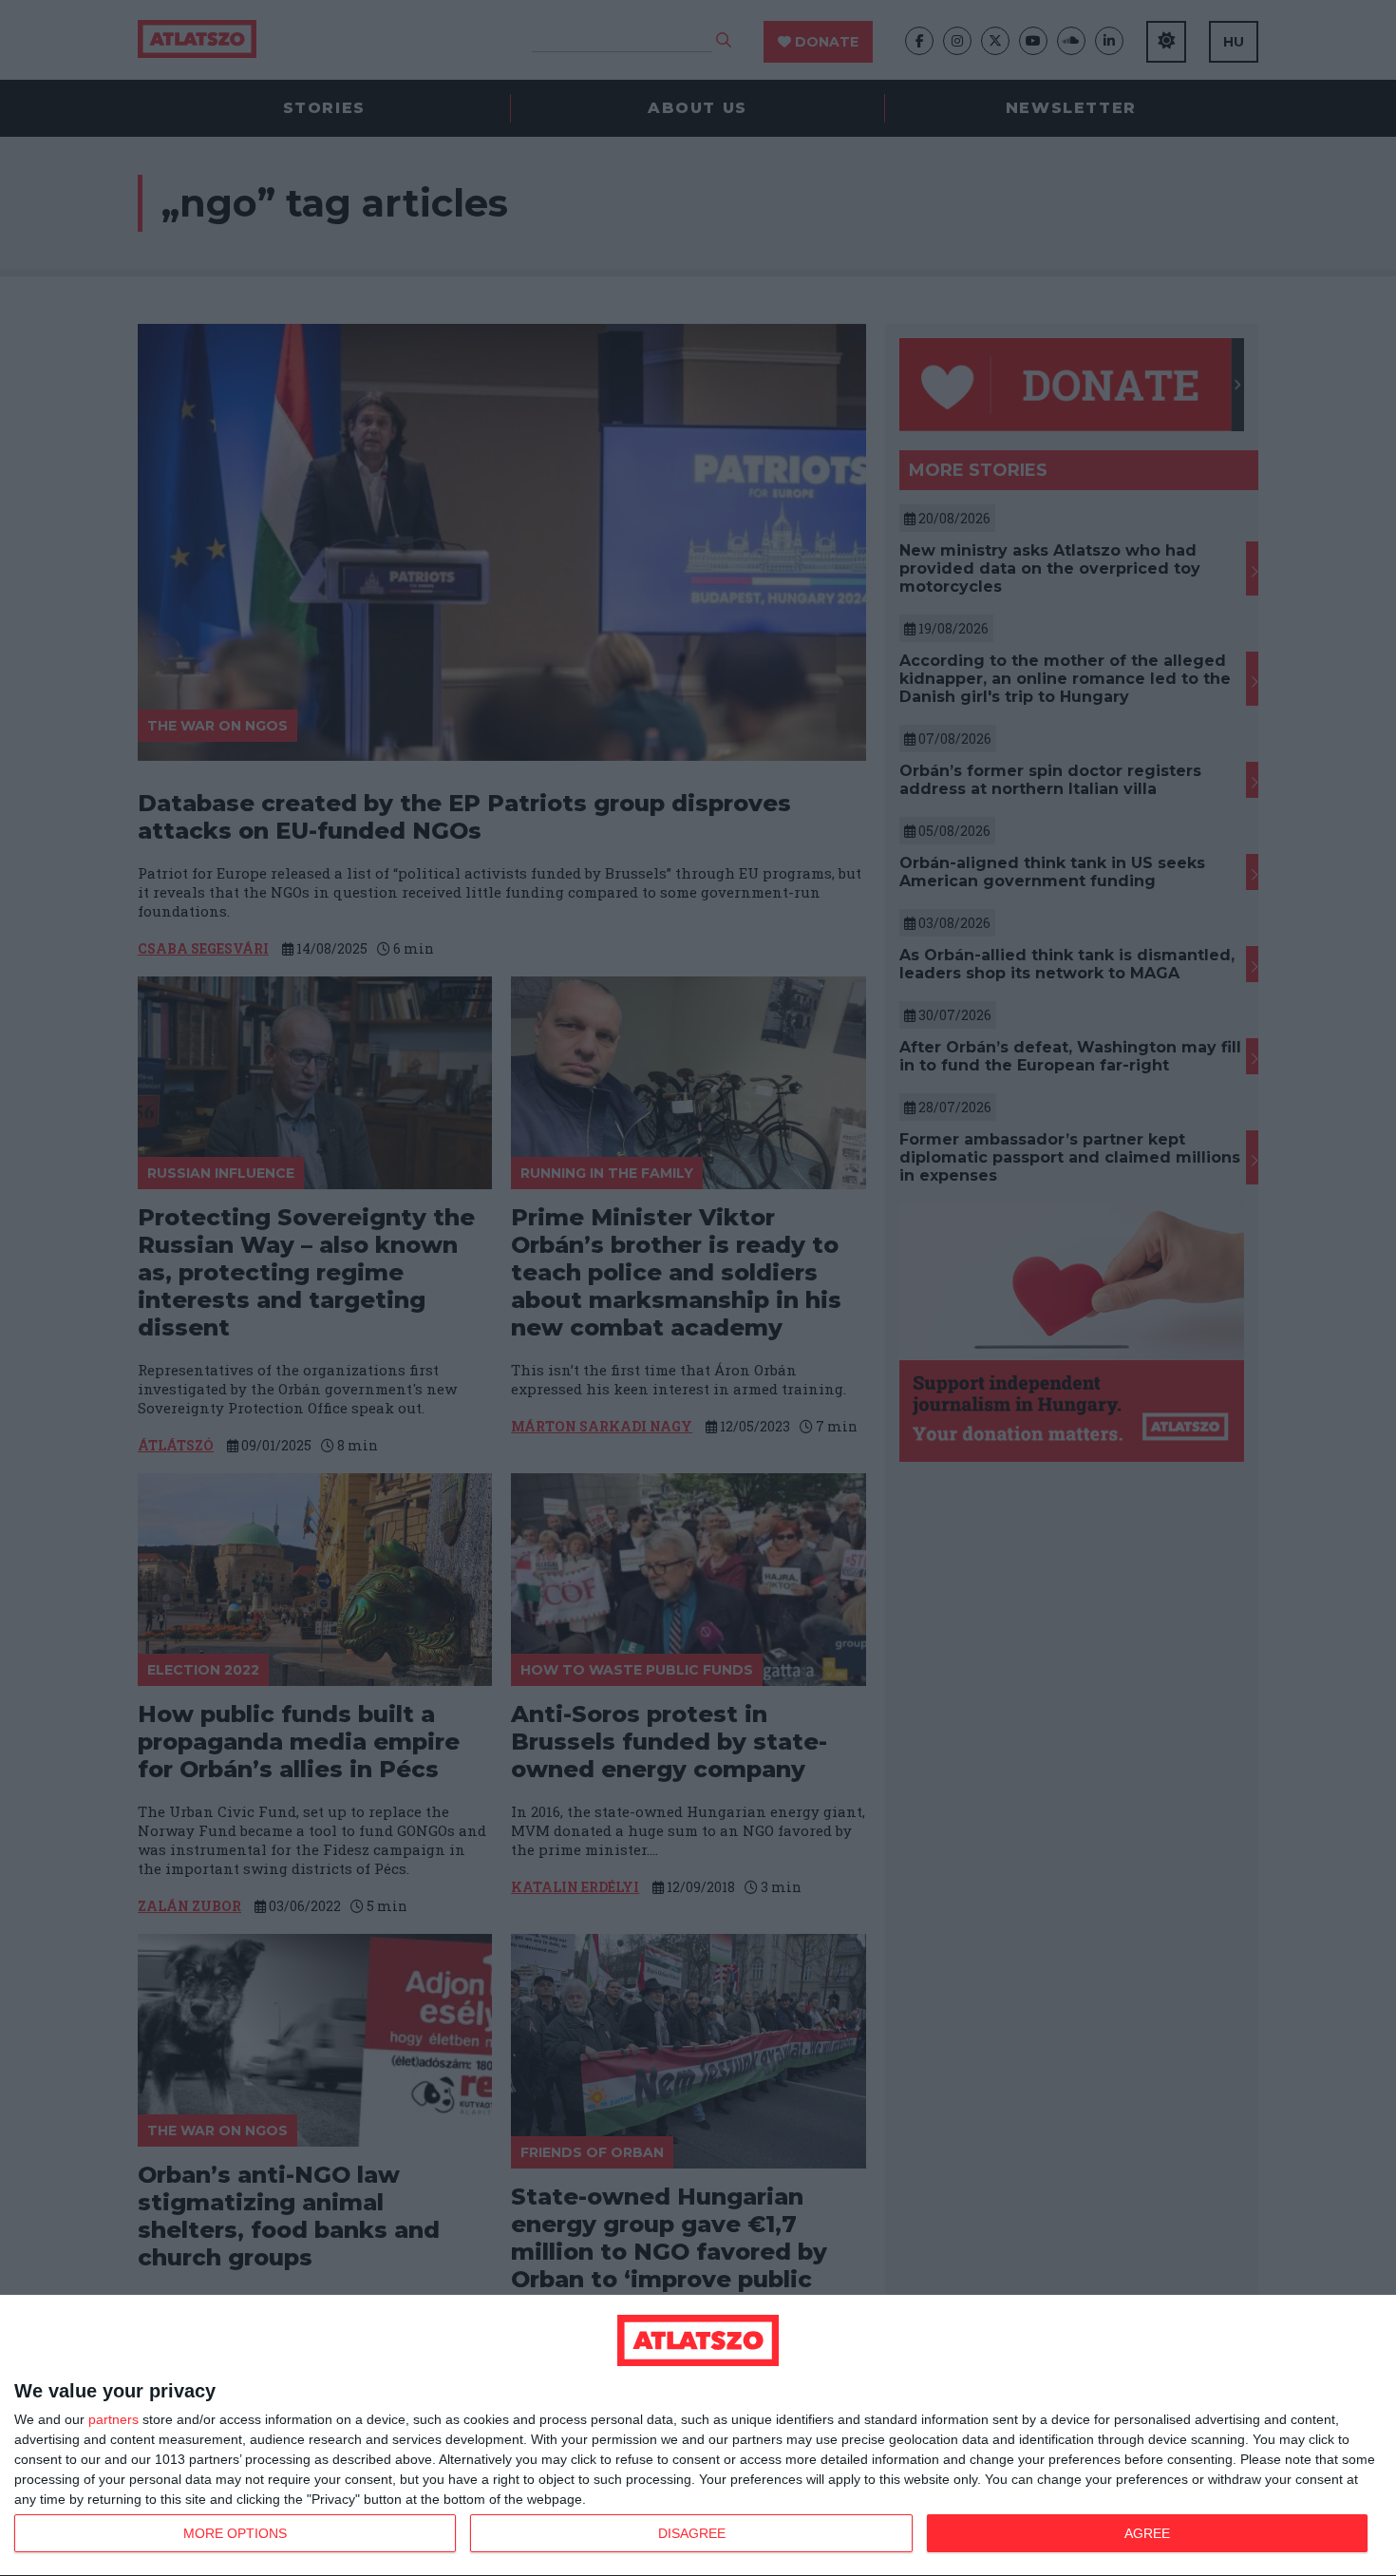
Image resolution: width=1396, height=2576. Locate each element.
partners (113, 2419)
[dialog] (698, 2436)
